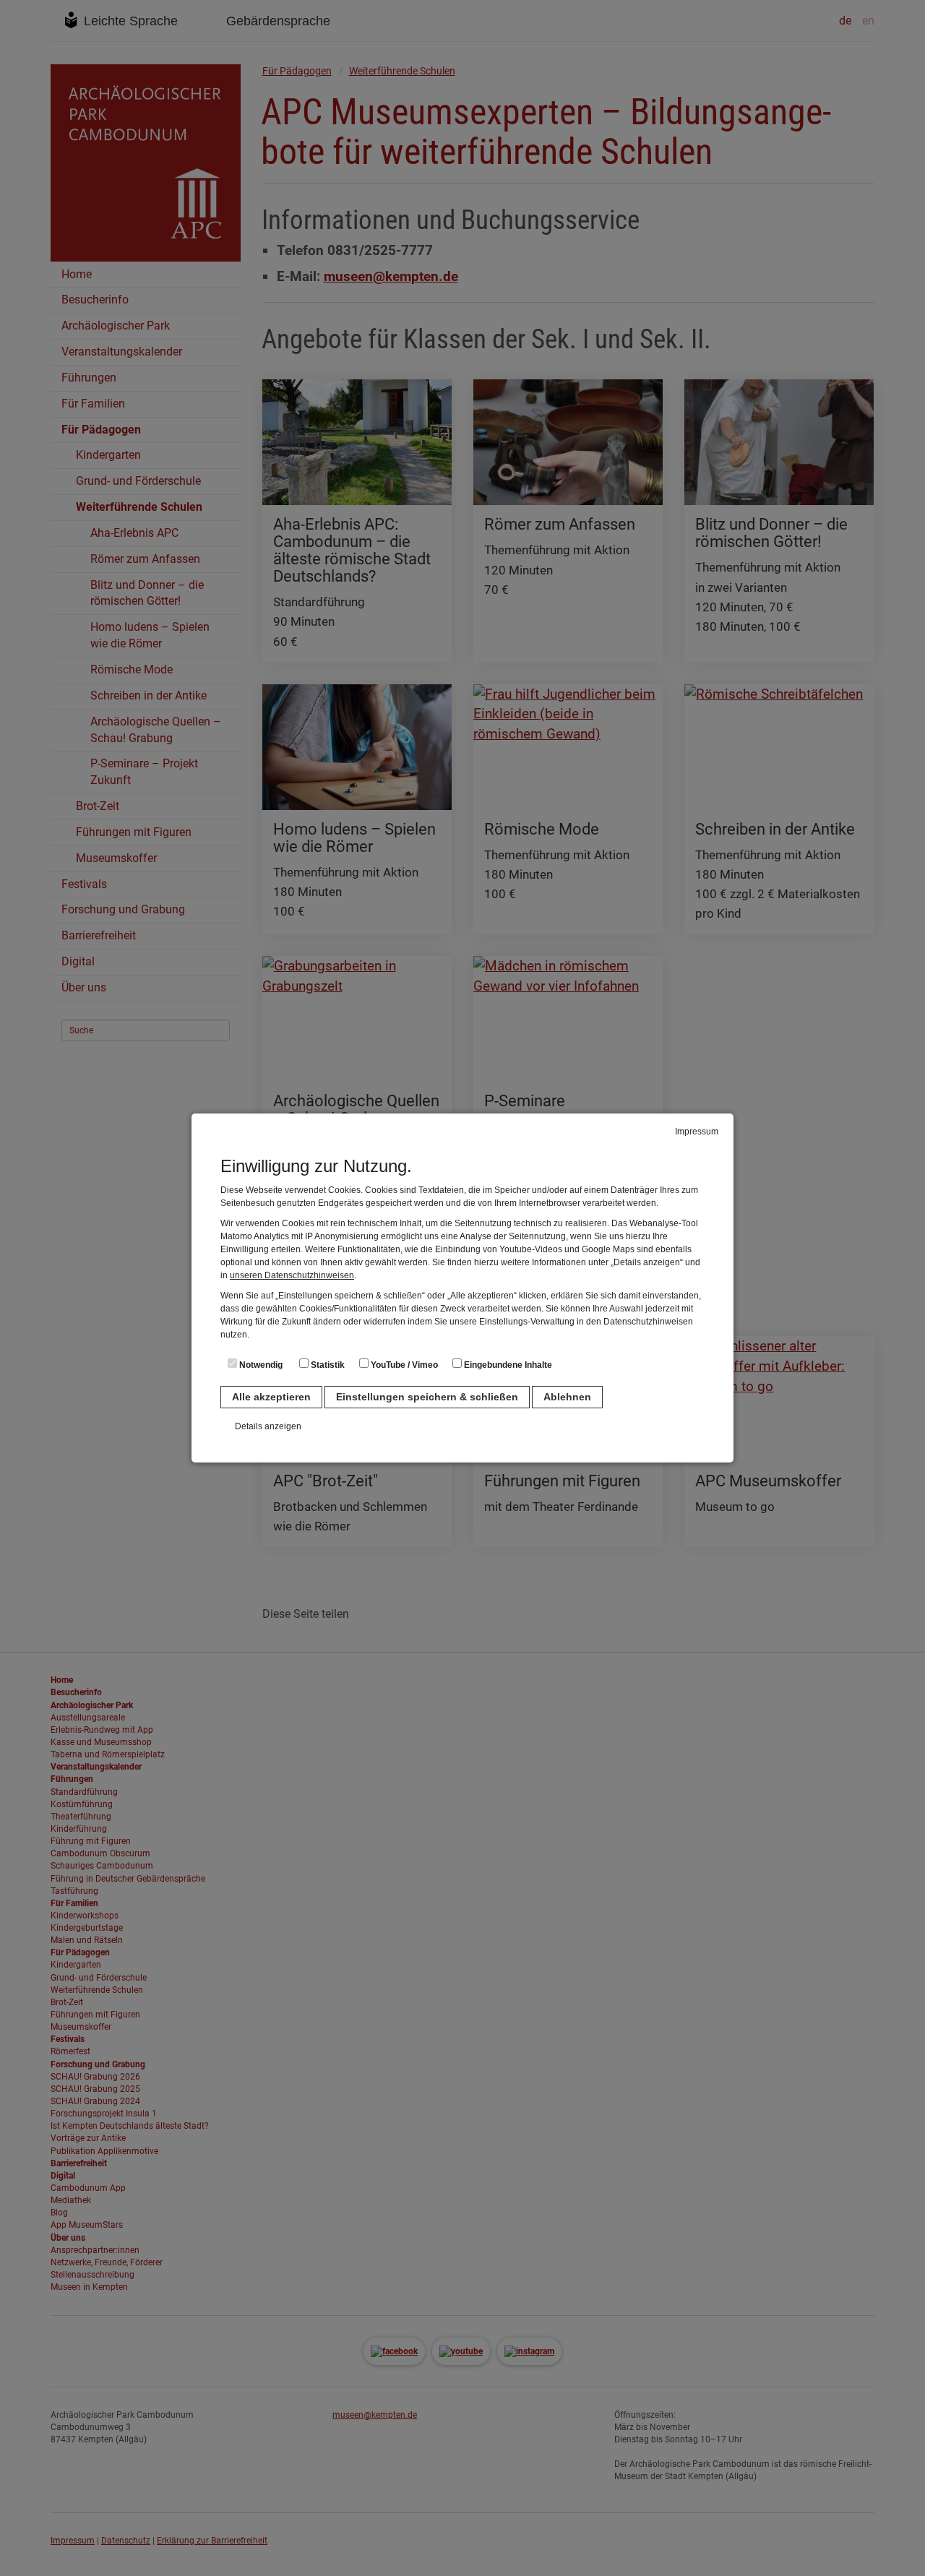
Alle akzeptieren (271, 1397)
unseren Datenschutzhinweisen (292, 1275)
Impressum (697, 1132)
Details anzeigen (268, 1426)
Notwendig (260, 1365)
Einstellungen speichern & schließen (427, 1397)
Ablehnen (567, 1397)
